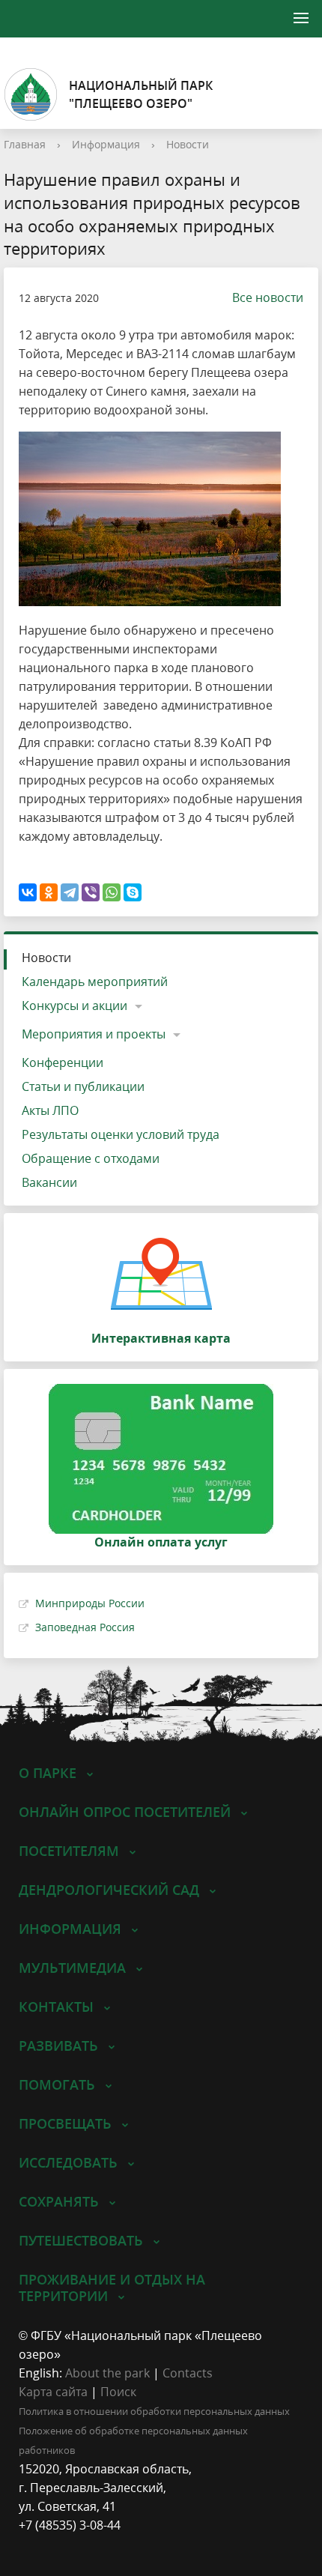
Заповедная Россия (85, 1627)
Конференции (63, 1062)
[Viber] (91, 892)
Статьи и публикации (83, 1086)
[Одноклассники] (49, 892)
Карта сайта (53, 2392)
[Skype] (133, 892)
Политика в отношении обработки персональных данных (154, 2411)
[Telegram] (70, 892)
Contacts (188, 2373)
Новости (188, 144)
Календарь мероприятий (95, 982)
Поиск (118, 2392)
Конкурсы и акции (75, 1006)
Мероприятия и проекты (94, 1034)
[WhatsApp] (112, 892)
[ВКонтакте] (28, 892)
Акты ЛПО (50, 1110)
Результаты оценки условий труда (121, 1134)
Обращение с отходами (91, 1158)
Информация (106, 144)
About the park (107, 2373)
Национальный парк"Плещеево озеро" (141, 94)
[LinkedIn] (59, 2544)
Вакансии (49, 1182)
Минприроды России (90, 1603)
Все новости (268, 297)
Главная (25, 144)
